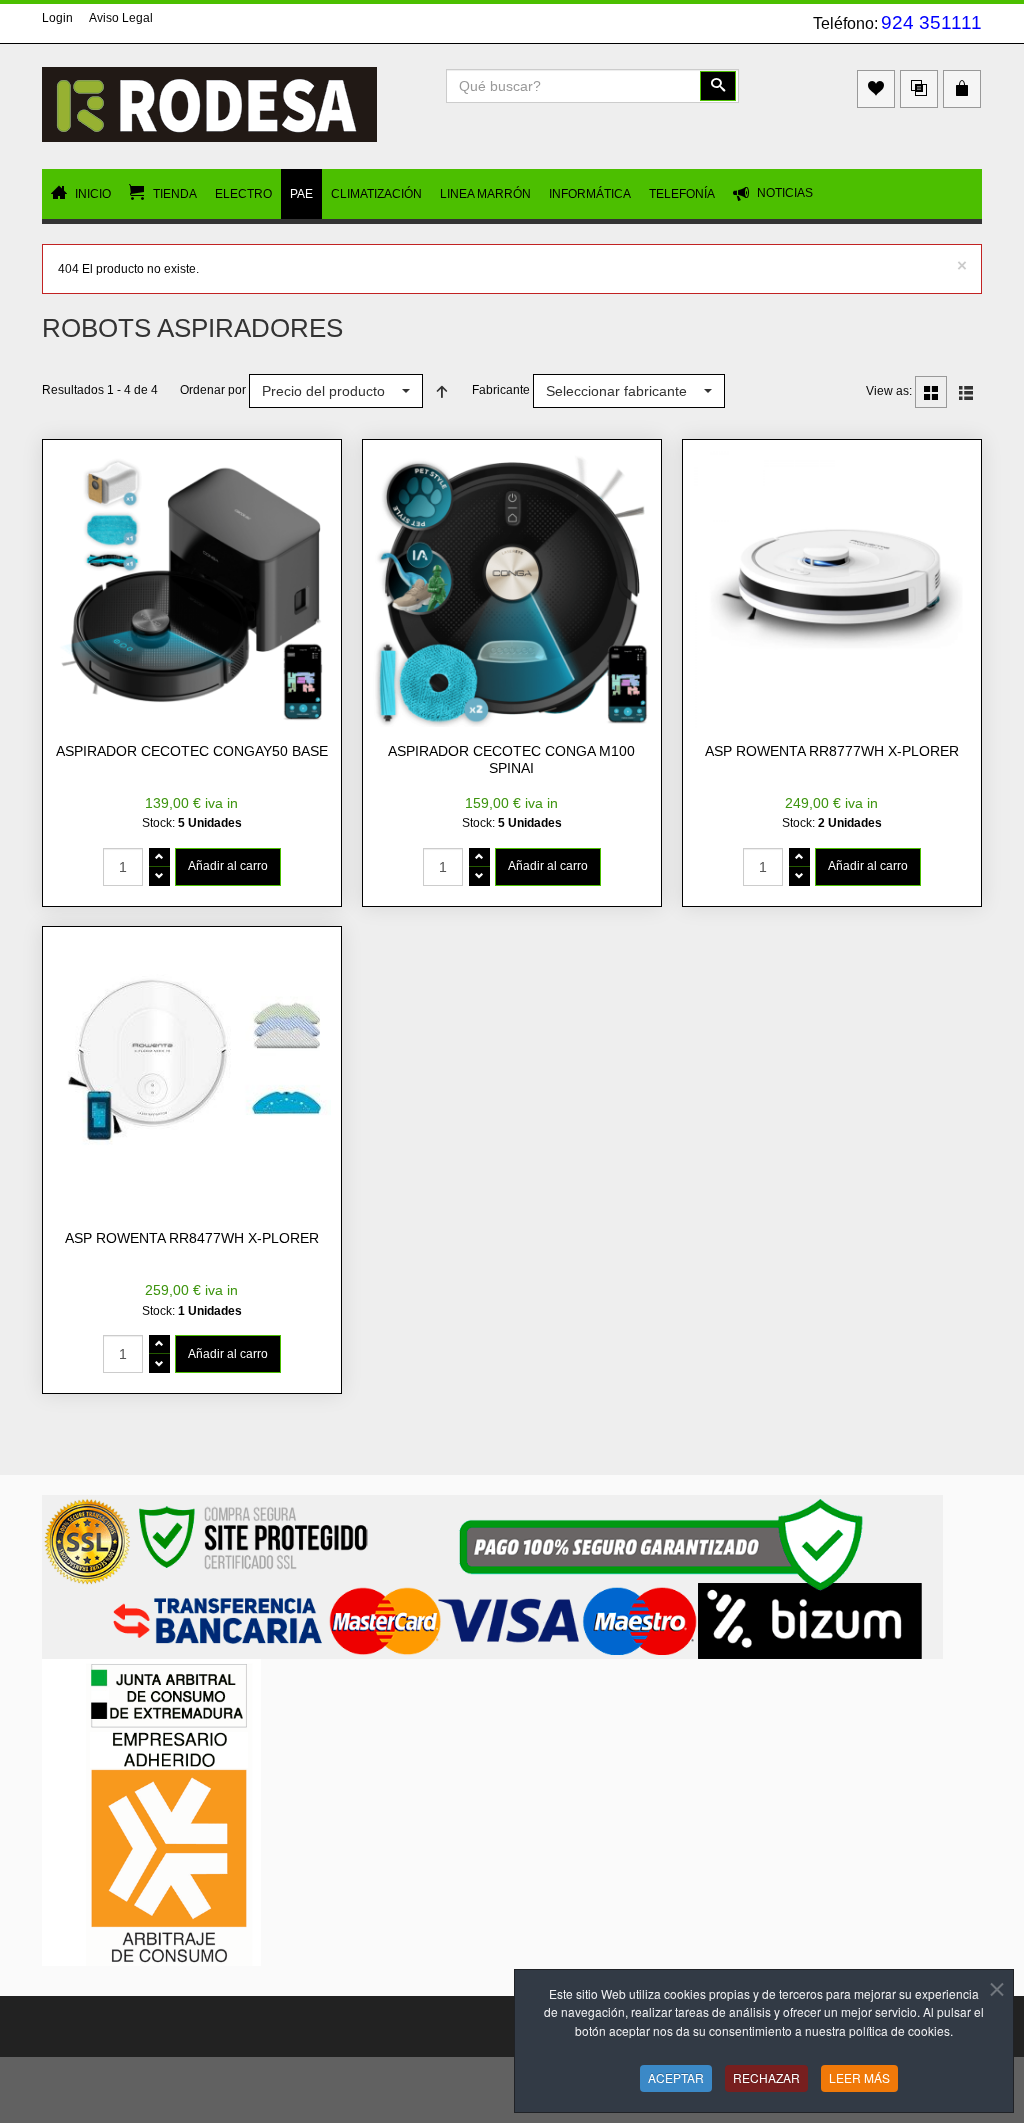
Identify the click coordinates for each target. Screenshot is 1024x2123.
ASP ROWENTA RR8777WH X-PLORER (832, 751)
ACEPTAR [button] (676, 2077)
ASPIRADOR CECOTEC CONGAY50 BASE (192, 751)
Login (57, 18)
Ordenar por (213, 390)
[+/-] (442, 391)
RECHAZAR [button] (766, 2077)
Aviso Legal (121, 18)
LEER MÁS (859, 2077)
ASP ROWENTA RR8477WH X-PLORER (192, 1238)
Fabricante (501, 390)
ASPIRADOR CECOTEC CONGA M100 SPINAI (511, 760)
